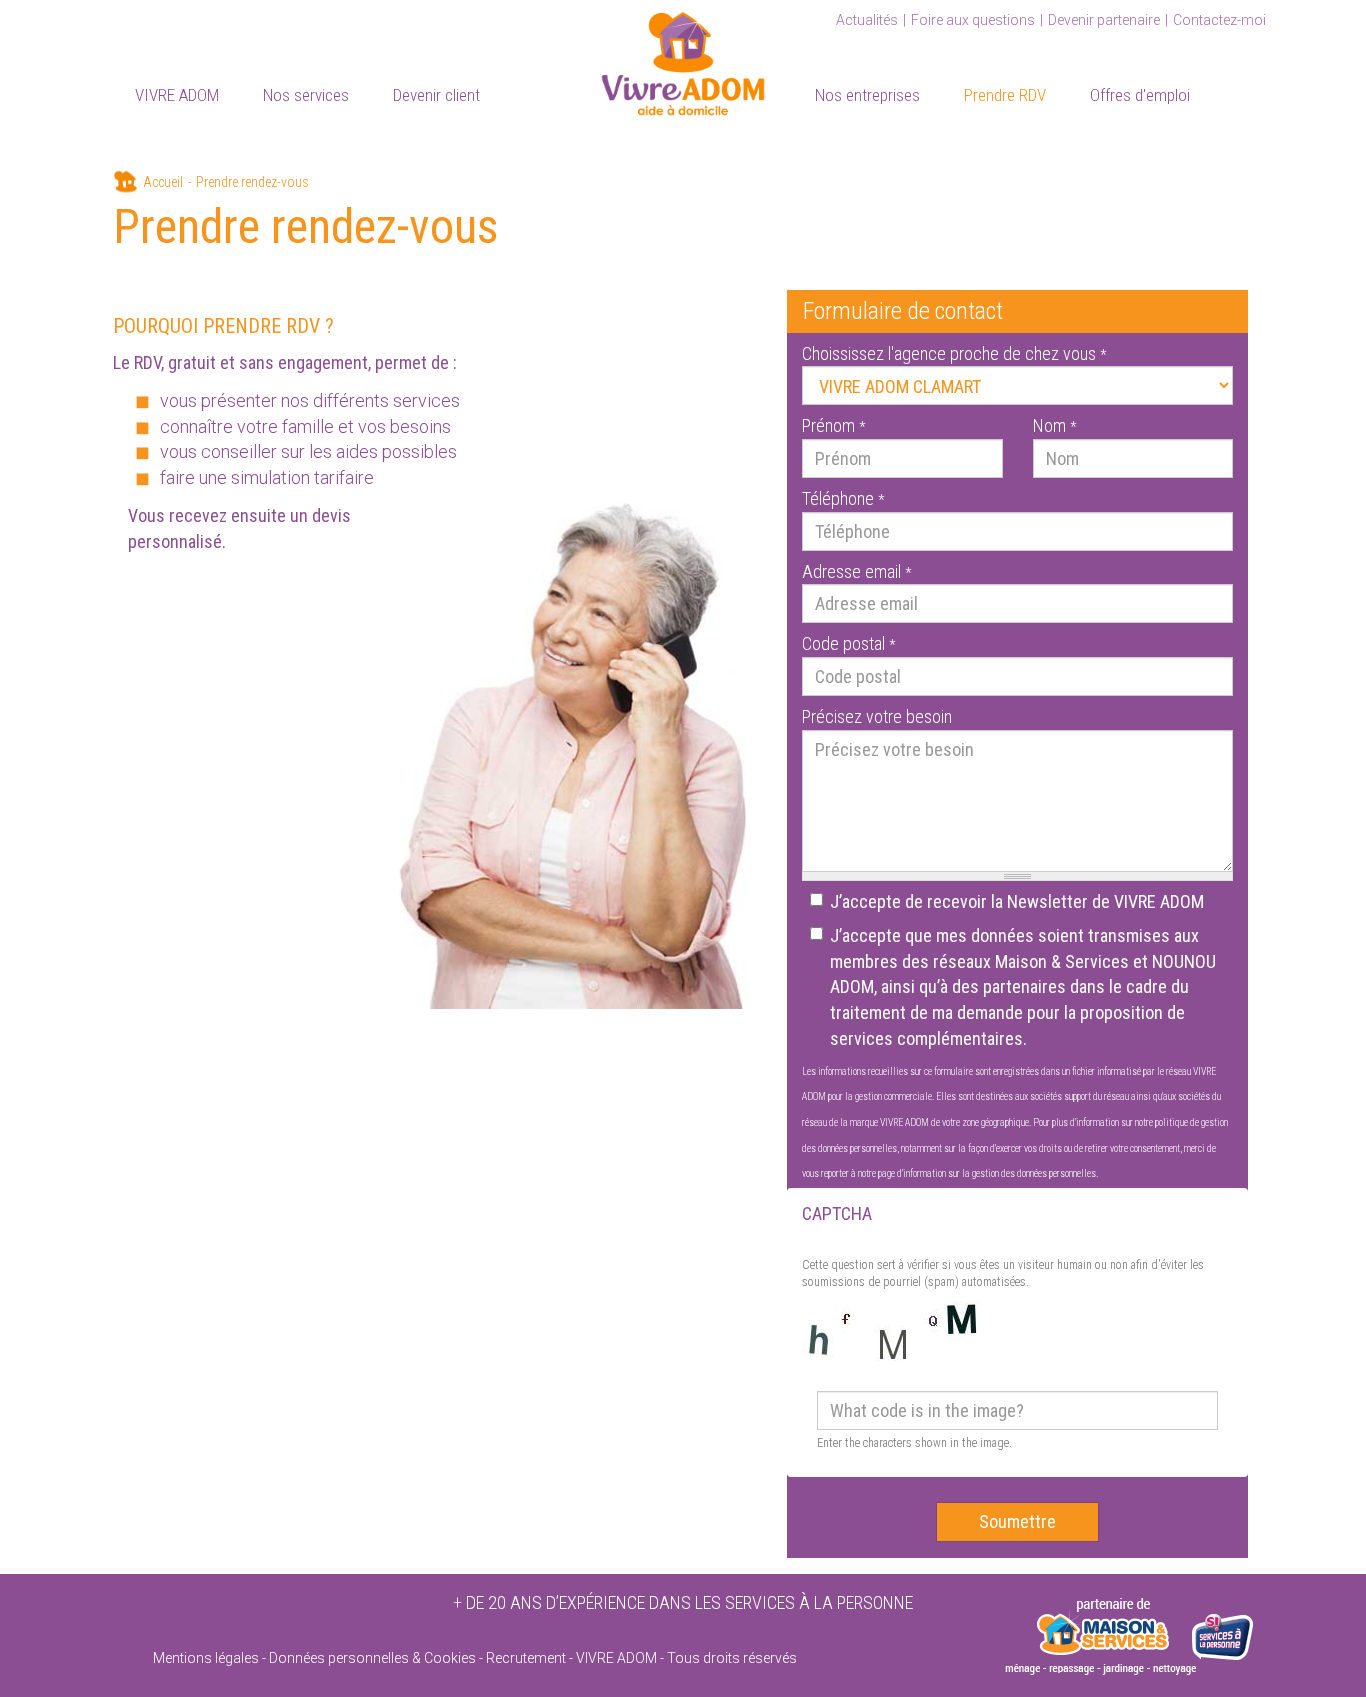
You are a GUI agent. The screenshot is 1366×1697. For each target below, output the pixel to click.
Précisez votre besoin (877, 716)
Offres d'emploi (1140, 95)
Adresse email (856, 571)
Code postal (848, 643)
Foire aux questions (973, 20)
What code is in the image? (914, 1377)
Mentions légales (206, 1658)
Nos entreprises (867, 95)
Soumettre (1017, 1521)
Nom (1054, 425)
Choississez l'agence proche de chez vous (954, 353)
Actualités (867, 20)
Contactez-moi (1219, 20)
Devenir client (436, 95)
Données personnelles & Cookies (372, 1658)
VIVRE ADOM (177, 95)
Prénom (833, 425)
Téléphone (843, 498)
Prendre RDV (1005, 95)
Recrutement (526, 1658)
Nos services (306, 95)
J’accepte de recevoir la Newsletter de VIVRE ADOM (1017, 901)
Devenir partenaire (1104, 20)
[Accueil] (683, 60)
